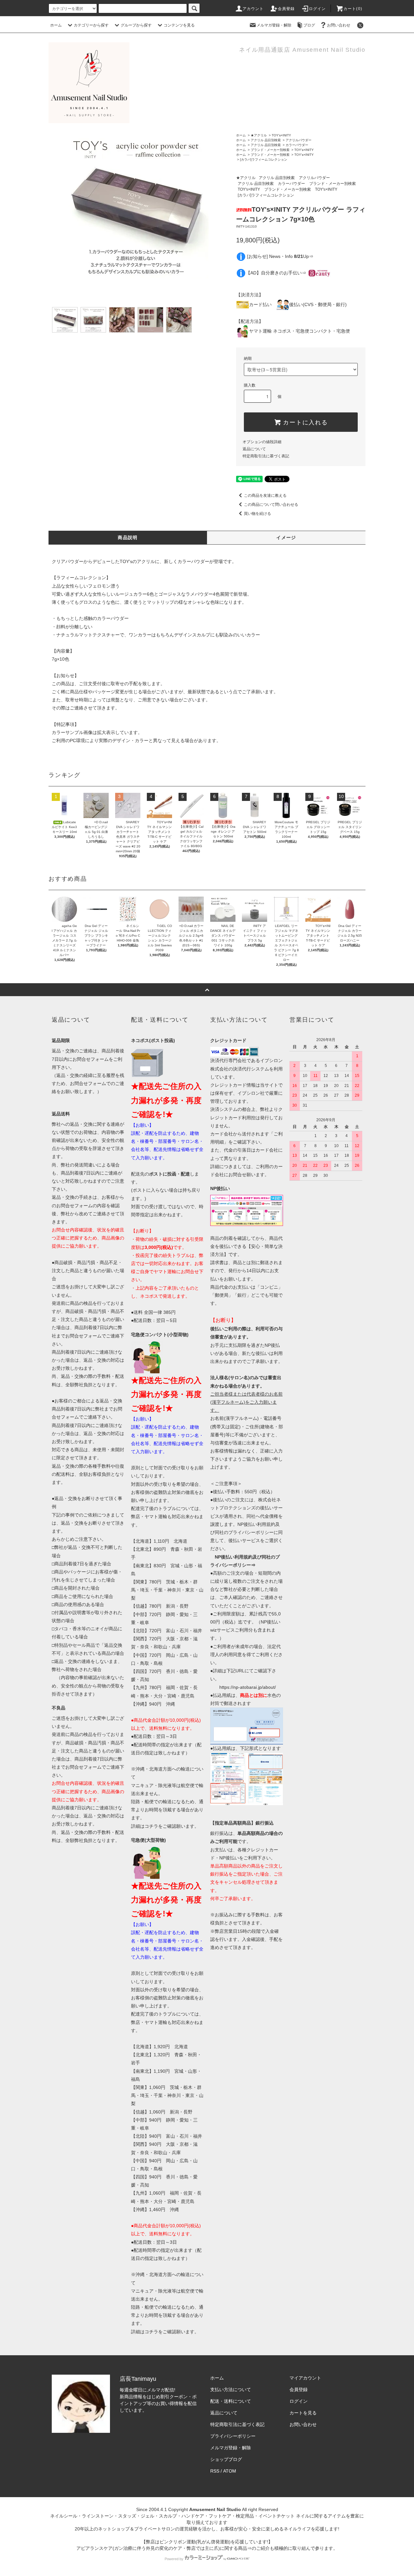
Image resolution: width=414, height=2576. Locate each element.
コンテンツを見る (179, 25)
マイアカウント (305, 2378)
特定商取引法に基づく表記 (266, 456)
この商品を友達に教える (265, 495)
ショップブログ (226, 2459)
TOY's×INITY (281, 135)
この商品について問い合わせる (271, 505)
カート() (353, 9)
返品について (254, 449)
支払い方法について (231, 2390)
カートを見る (303, 2413)
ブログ (309, 25)
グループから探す (136, 25)
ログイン (317, 9)
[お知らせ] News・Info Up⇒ (280, 256)
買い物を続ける (257, 514)
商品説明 (128, 538)
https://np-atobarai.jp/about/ (248, 1687)
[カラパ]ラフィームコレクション (264, 160)
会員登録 (286, 9)
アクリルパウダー (299, 140)
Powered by (174, 2559)
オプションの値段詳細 (262, 442)
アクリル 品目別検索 (266, 140)
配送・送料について (231, 2401)
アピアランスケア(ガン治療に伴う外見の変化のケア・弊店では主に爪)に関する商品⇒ (164, 2548)
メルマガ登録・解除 (274, 25)
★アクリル (259, 135)
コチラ (151, 1826)
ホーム (56, 25)
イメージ (286, 538)
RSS (215, 2471)
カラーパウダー (297, 145)
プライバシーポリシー (233, 2436)
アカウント (253, 9)
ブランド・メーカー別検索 (270, 150)
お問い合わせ (339, 25)
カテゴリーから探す (91, 25)
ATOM (230, 2471)
